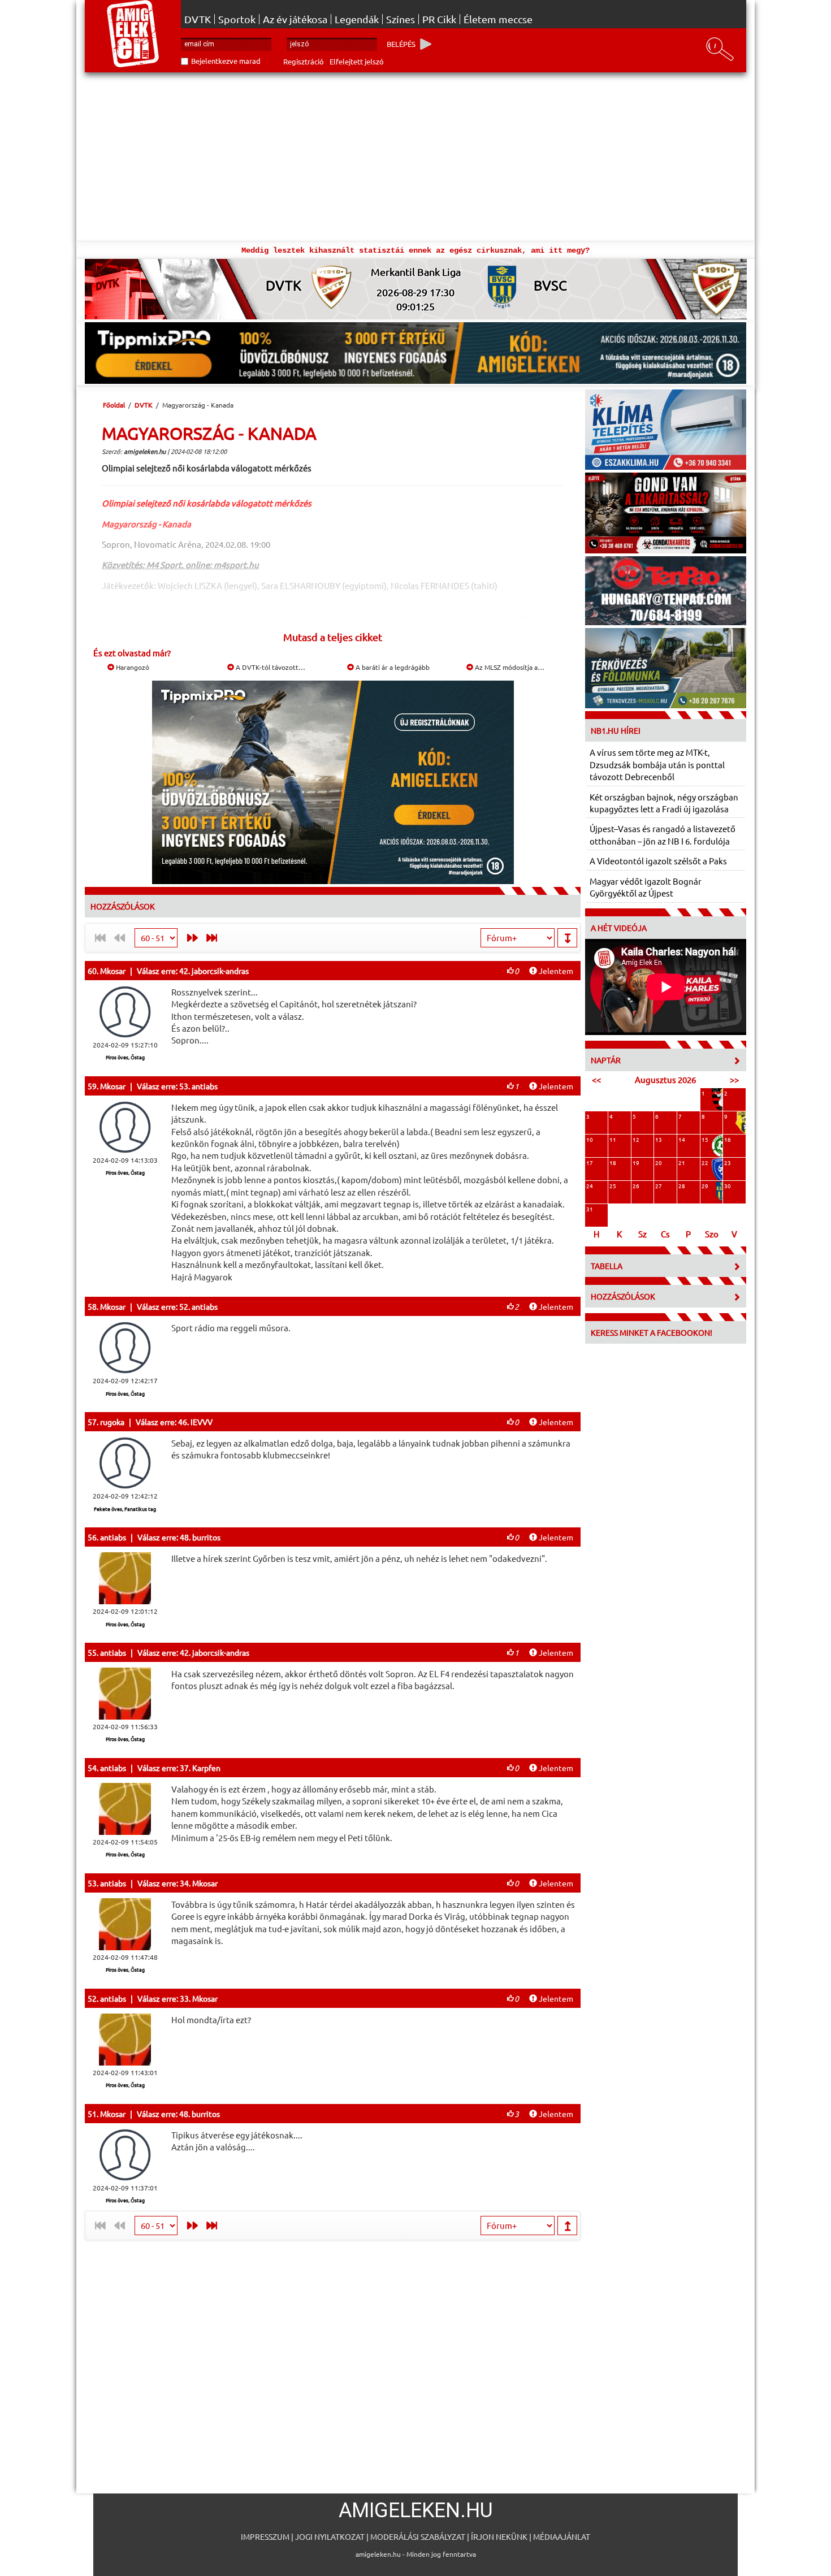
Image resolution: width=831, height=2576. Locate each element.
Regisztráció (304, 61)
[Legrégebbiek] (214, 938)
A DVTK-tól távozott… (270, 667)
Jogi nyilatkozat (330, 2536)
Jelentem (555, 971)
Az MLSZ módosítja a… (509, 667)
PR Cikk (439, 19)
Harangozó (132, 667)
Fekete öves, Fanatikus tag (125, 1509)
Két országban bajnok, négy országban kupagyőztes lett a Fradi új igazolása (664, 803)
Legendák (357, 19)
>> (734, 1079)
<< (596, 1079)
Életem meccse (498, 19)
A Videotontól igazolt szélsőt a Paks (658, 861)
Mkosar (113, 971)
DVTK (198, 19)
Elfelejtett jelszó (357, 61)
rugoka (112, 1422)
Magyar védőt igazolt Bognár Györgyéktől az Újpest (646, 887)
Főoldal (114, 405)
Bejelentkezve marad (226, 61)
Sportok (237, 19)
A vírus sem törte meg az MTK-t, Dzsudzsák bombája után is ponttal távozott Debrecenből (657, 764)
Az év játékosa (295, 19)
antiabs (113, 1537)
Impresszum (265, 2536)
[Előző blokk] (190, 938)
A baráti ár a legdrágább (392, 667)
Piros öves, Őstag (125, 1057)
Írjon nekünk (499, 2536)
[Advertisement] (415, 157)
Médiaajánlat (562, 2536)
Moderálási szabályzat (418, 2536)
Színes (401, 19)
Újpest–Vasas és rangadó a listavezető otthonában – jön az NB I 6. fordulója (663, 834)
